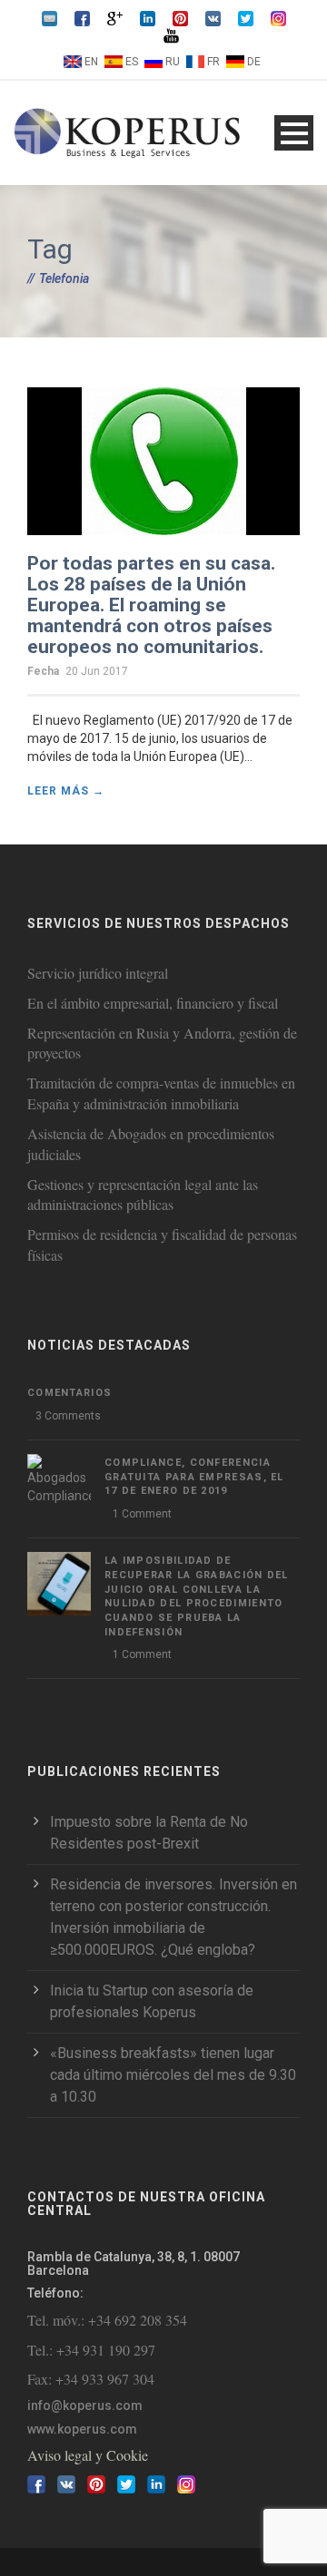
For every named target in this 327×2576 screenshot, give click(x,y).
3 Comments (68, 1416)
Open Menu (294, 133)
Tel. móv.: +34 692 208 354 (107, 2320)
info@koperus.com (85, 2405)
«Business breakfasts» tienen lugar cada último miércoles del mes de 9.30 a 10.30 (173, 2075)
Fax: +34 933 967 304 (91, 2379)
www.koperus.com (82, 2429)
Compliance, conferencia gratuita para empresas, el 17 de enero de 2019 (194, 1477)
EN (91, 62)
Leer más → (66, 791)
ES (132, 62)
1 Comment (142, 1514)
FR (213, 62)
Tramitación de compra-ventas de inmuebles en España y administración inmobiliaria (161, 1093)
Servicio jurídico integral (98, 973)
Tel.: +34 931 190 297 (91, 2350)
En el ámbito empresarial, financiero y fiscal (153, 1003)
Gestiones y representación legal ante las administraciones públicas (143, 1195)
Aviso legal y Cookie (88, 2455)
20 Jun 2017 (97, 671)
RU (173, 62)
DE (254, 62)
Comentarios (69, 1393)
